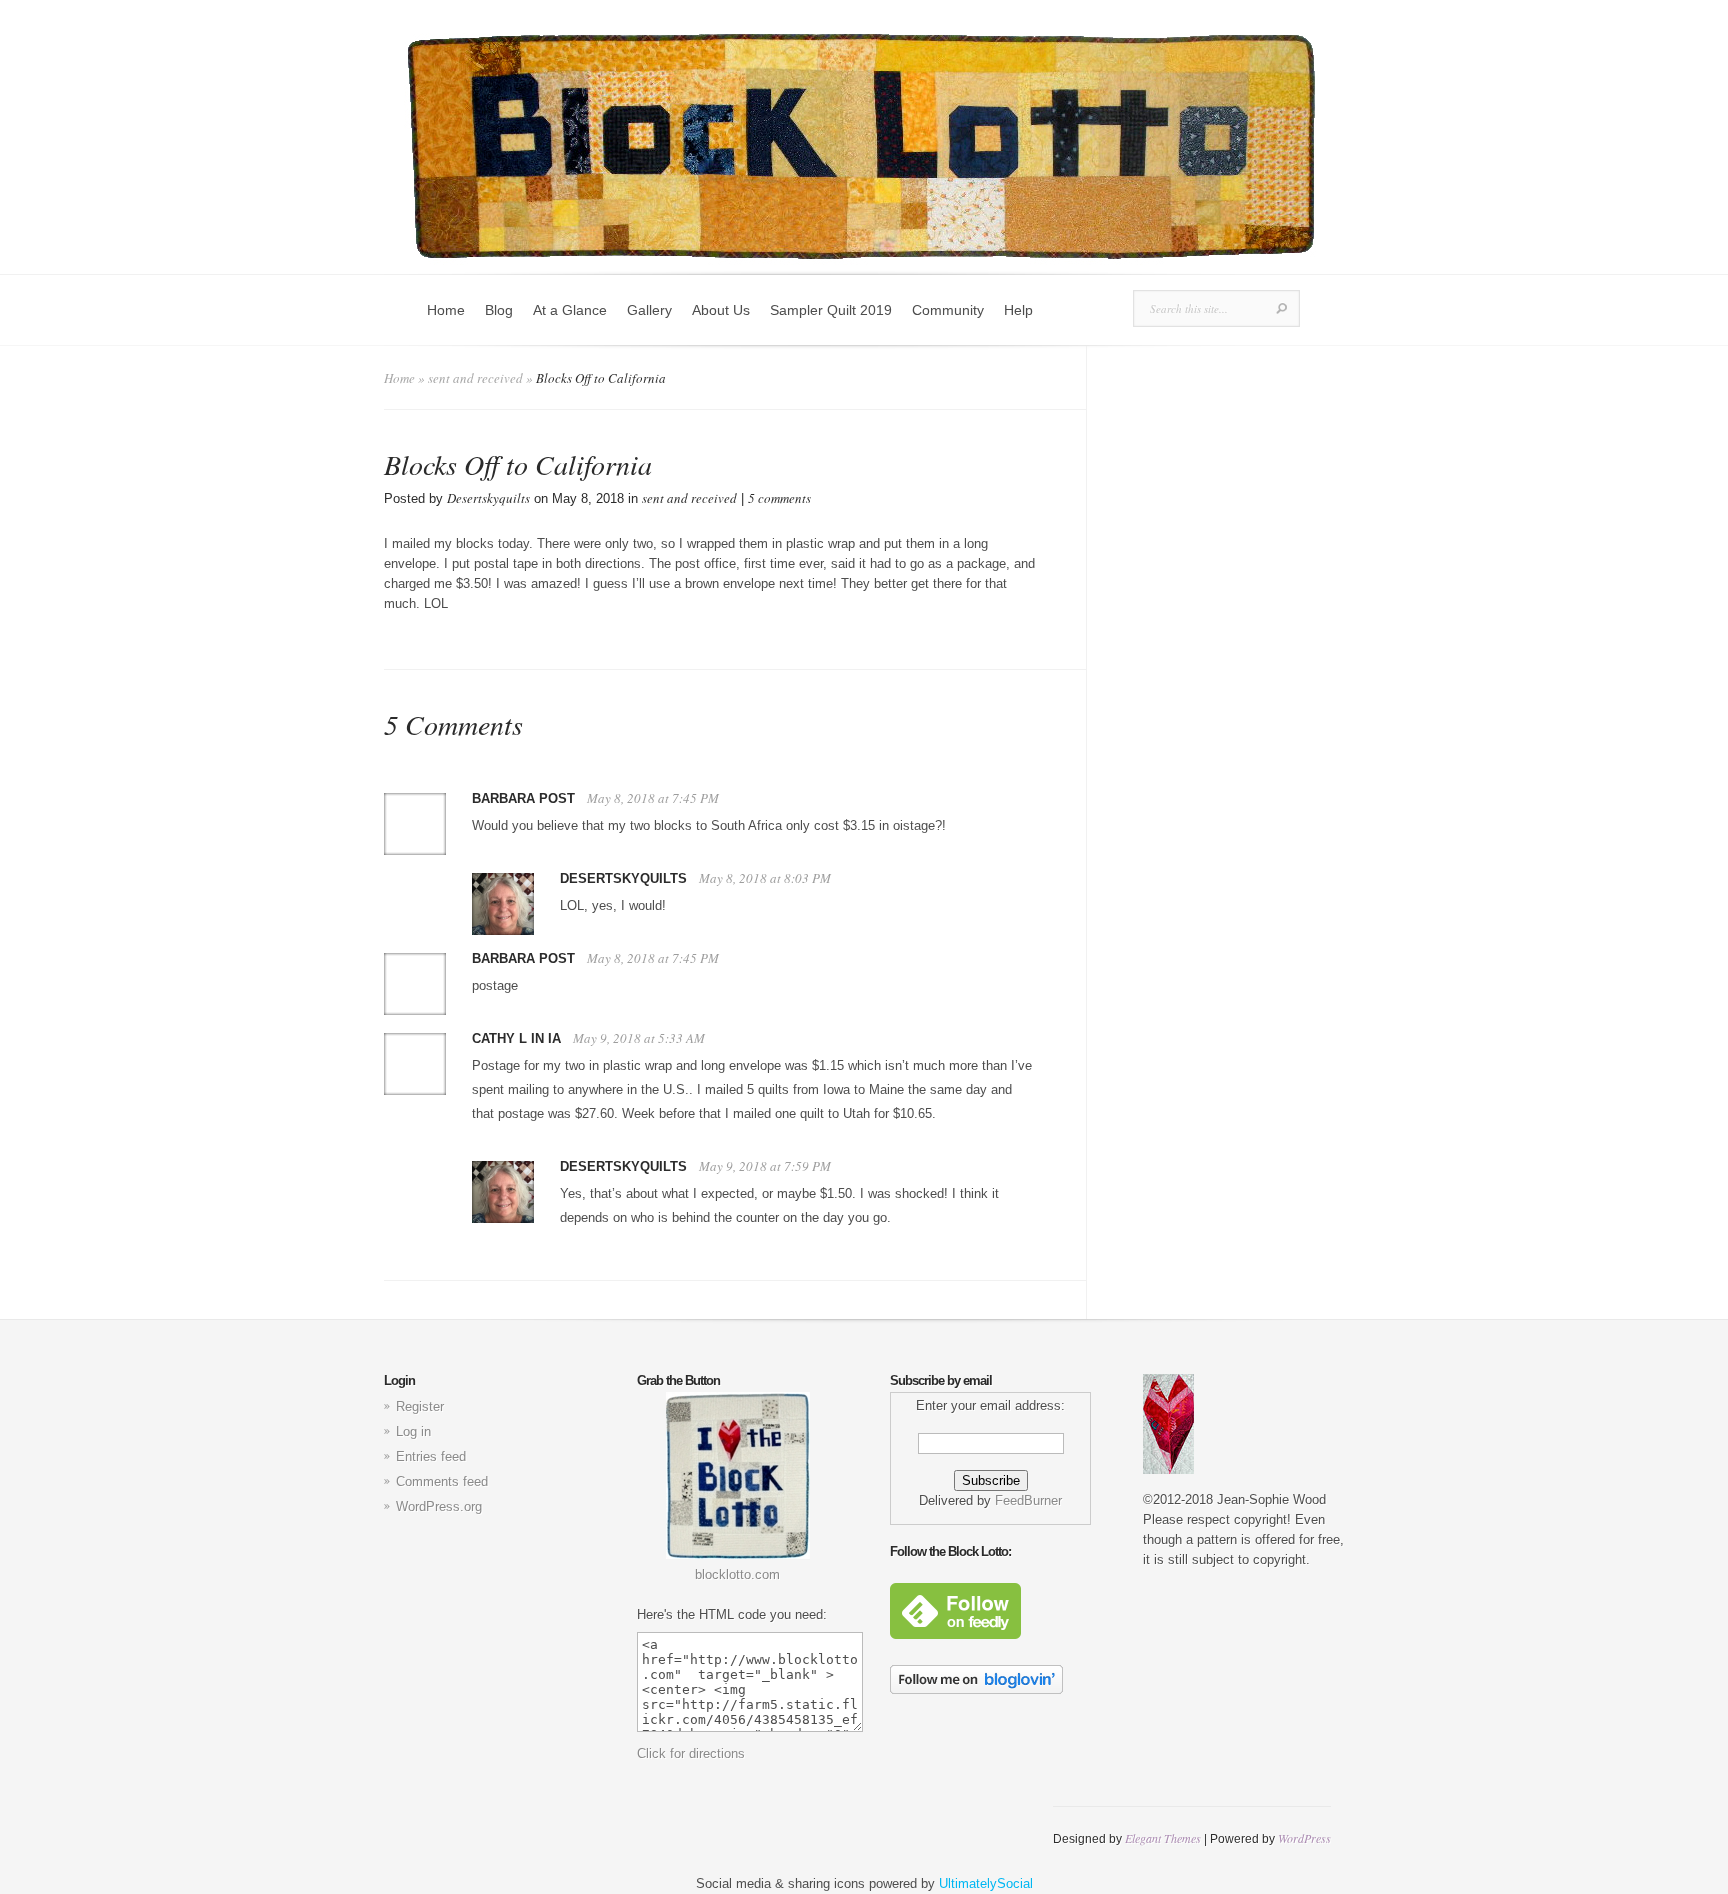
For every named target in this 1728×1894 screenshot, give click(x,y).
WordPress (1304, 1838)
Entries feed (431, 1456)
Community (948, 310)
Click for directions (691, 1753)
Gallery (649, 310)
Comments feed (442, 1481)
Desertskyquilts (488, 498)
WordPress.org (439, 1506)
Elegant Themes (1163, 1838)
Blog (499, 310)
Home (446, 310)
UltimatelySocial (986, 1883)
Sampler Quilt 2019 (831, 310)
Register (420, 1406)
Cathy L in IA (516, 1038)
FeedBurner (1028, 1500)
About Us (721, 310)
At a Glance (570, 310)
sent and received (475, 378)
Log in (413, 1431)
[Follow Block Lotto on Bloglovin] (976, 1689)
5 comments (779, 498)
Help (1018, 310)
